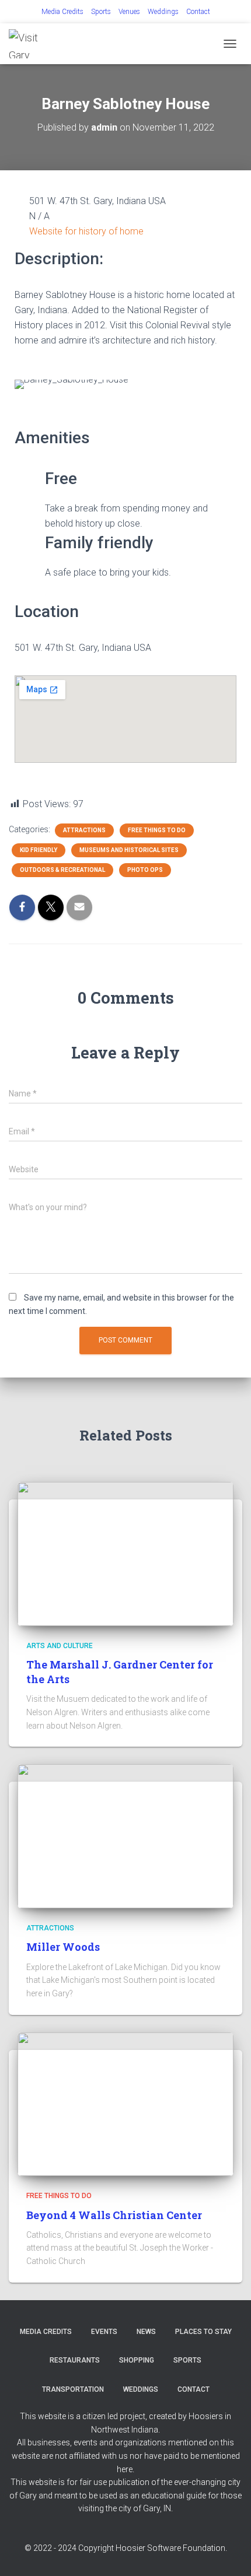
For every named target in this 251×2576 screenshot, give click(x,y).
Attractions (84, 830)
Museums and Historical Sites (129, 850)
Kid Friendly (39, 850)
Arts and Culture (60, 1646)
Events (104, 2332)
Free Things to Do (157, 830)
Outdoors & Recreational (62, 870)
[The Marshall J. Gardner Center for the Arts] (125, 1553)
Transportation (73, 2389)
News (146, 2332)
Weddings (163, 12)
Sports (101, 12)
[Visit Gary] (35, 44)
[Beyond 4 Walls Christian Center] (125, 2104)
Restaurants (75, 2360)
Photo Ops (145, 870)
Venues (129, 12)
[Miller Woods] (125, 1835)
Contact (198, 12)
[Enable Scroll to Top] (228, 2553)
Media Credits (62, 12)
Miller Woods (63, 1947)
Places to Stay (203, 2332)
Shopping (137, 2360)
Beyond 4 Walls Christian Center (114, 2215)
